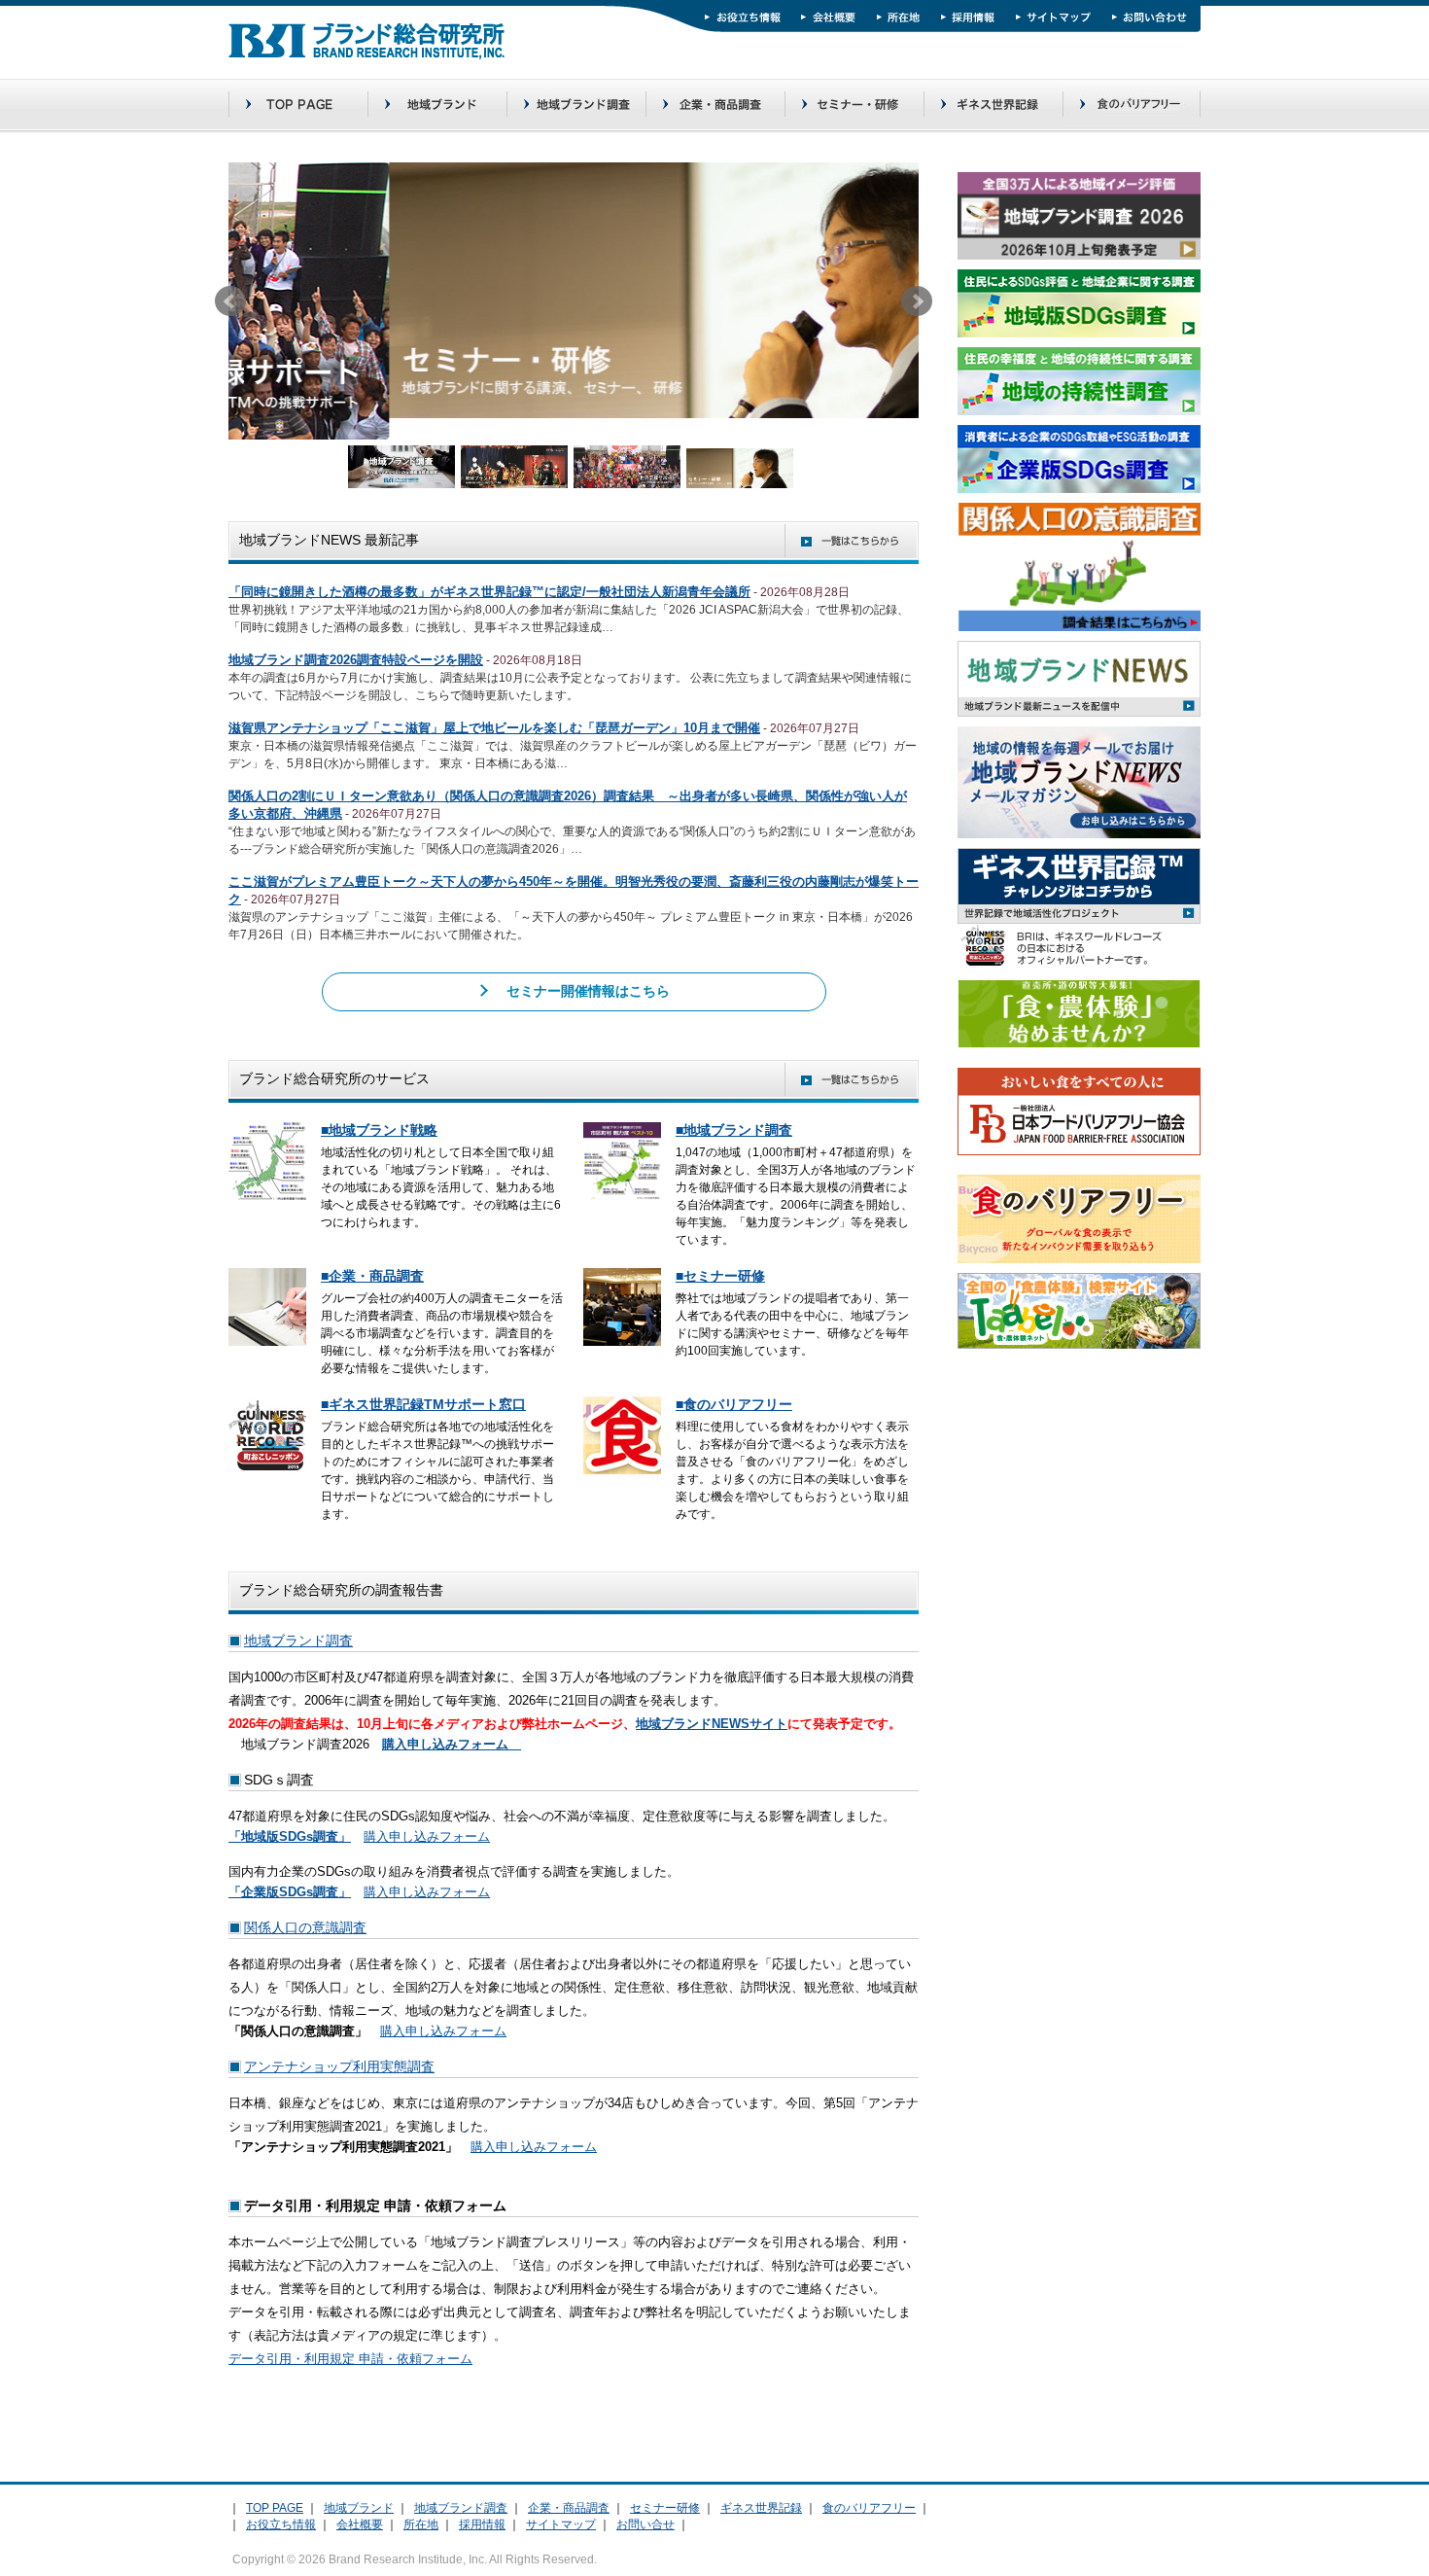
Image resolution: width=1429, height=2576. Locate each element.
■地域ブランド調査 (734, 1130)
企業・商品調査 (569, 2508)
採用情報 (482, 2524)
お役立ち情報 (281, 2524)
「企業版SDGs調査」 (290, 1892)
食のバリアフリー (869, 2508)
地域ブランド (359, 2508)
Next (917, 301)
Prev (230, 301)
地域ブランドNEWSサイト (712, 1724)
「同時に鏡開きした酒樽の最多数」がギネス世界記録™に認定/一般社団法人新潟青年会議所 (489, 592)
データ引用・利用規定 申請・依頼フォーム (350, 2359)
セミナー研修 (665, 2508)
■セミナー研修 (720, 1276)
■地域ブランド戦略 (379, 1130)
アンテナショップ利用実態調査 (339, 2066)
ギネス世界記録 (761, 2508)
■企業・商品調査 (372, 1276)
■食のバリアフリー (734, 1404)
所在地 (421, 2524)
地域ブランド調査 (298, 1641)
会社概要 (360, 2524)
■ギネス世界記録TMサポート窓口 (423, 1404)
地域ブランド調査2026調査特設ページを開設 (356, 660)
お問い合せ (645, 2524)
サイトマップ (561, 2524)
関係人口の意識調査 (305, 1927)
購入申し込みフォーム (427, 1836)
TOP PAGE (275, 2508)
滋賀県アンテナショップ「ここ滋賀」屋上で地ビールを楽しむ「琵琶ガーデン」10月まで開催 (494, 728)
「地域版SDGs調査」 (290, 1836)
